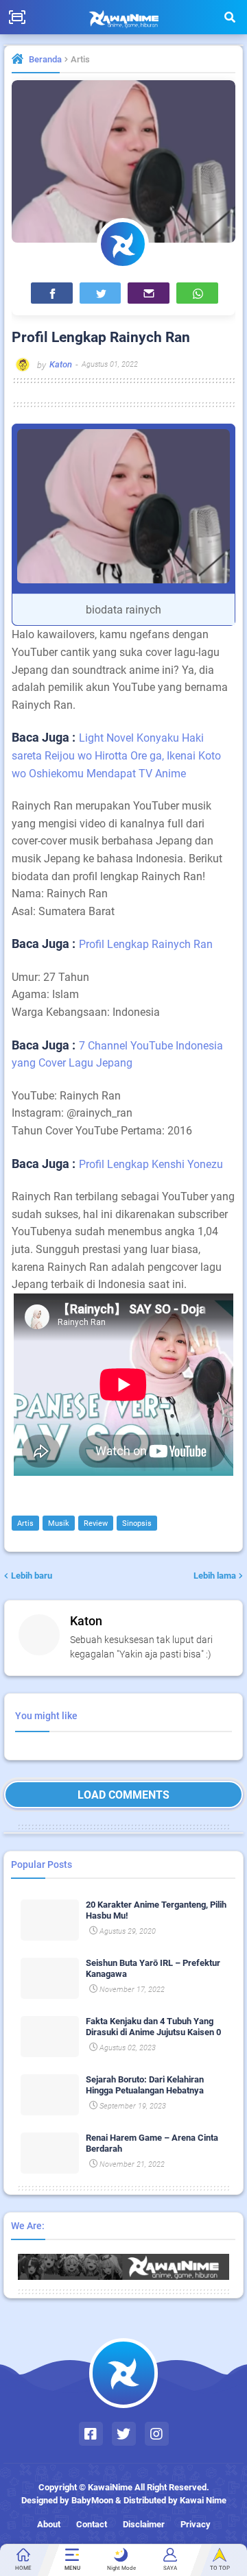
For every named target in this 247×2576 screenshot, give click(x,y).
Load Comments (123, 1795)
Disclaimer (144, 2524)
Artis (80, 59)
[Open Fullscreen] (17, 17)
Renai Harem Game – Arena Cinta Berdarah (152, 2143)
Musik (59, 1523)
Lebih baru (32, 1576)
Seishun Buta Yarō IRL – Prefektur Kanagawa (153, 1968)
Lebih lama (215, 1576)
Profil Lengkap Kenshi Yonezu (151, 1164)
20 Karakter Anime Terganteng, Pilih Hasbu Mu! (156, 1910)
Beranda (45, 59)
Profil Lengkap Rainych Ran (146, 944)
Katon (86, 1621)
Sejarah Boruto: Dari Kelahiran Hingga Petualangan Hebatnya (145, 2085)
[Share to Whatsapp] (197, 293)
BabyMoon (92, 2500)
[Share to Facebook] (52, 293)
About (49, 2524)
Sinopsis (137, 1523)
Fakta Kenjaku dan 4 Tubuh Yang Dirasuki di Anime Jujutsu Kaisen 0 (153, 2027)
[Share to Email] (149, 293)
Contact (92, 2524)
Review (96, 1523)
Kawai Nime (203, 2500)
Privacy (196, 2524)
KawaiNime (110, 2487)
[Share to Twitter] (101, 293)
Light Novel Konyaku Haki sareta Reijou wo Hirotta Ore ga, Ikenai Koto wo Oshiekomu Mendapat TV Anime (116, 755)
